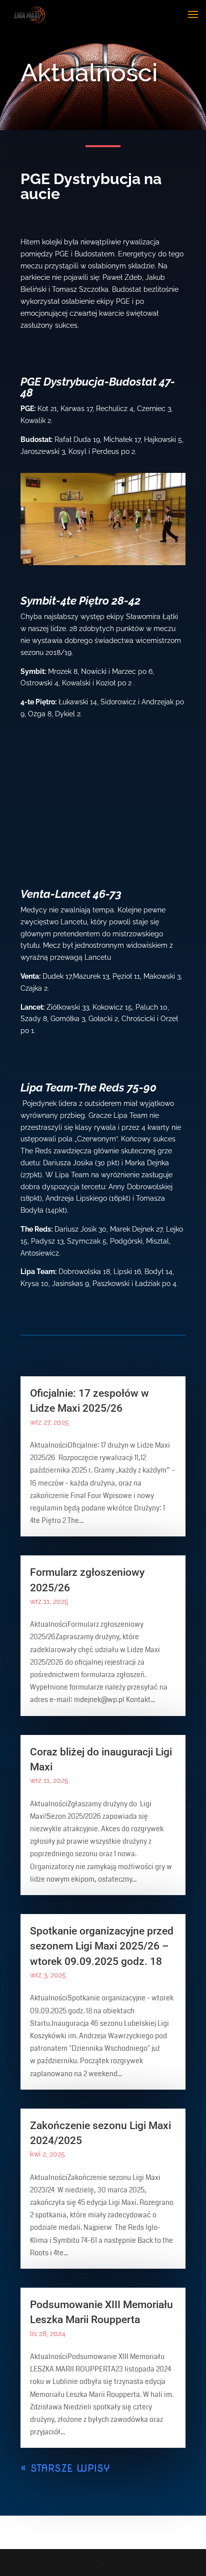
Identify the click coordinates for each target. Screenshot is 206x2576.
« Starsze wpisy (65, 2468)
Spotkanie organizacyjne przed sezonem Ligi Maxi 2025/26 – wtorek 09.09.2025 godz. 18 (102, 1946)
